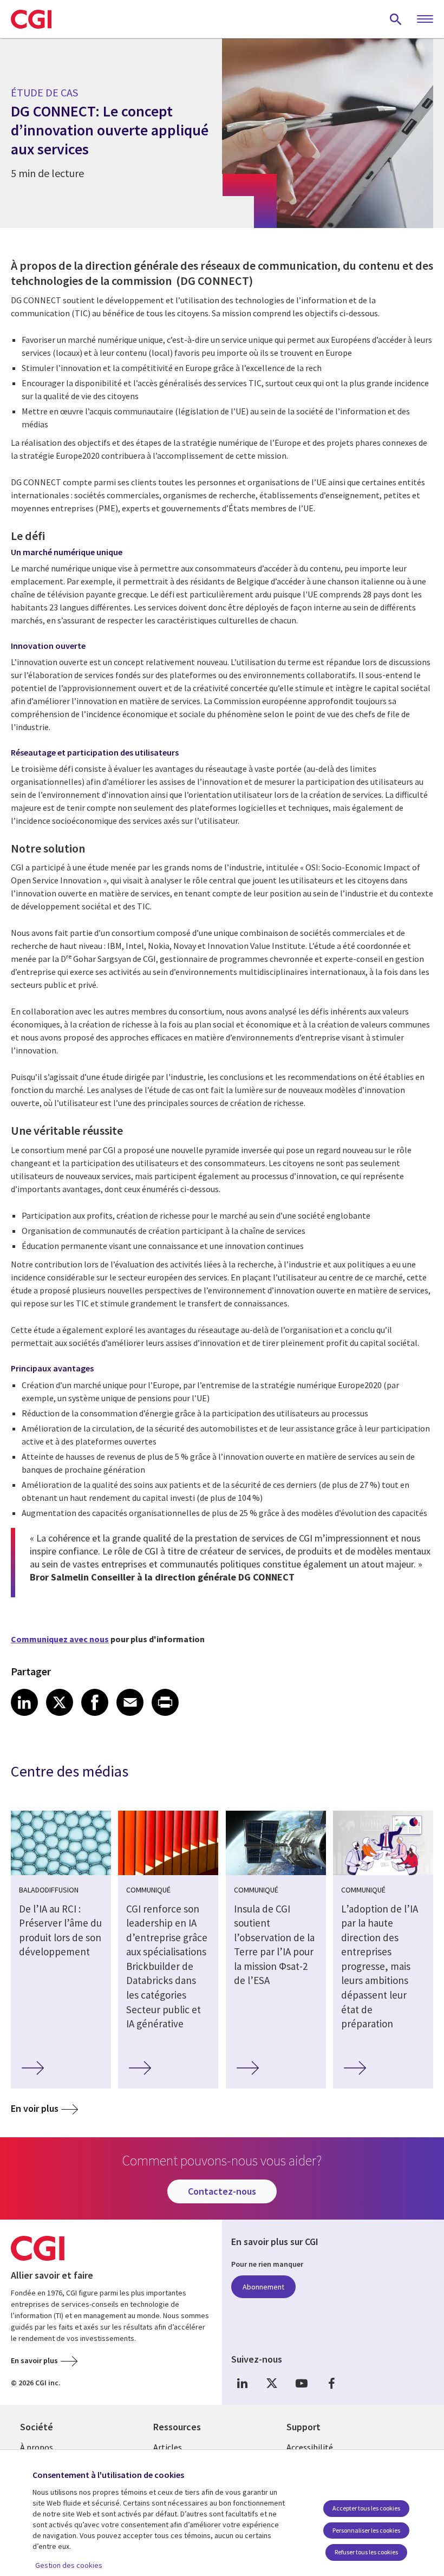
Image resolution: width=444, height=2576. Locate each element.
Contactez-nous (222, 2191)
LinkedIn (242, 2383)
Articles (168, 2447)
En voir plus (35, 2108)
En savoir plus (34, 2360)
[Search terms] (396, 19)
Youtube (302, 2383)
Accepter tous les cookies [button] (366, 2508)
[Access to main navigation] (425, 19)
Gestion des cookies (69, 2565)
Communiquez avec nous (60, 1639)
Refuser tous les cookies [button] (366, 2552)
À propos (37, 2447)
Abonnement (263, 2287)
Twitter (272, 2383)
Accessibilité (310, 2447)
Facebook (331, 2383)
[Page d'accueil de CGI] (31, 19)
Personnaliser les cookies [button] (366, 2530)
